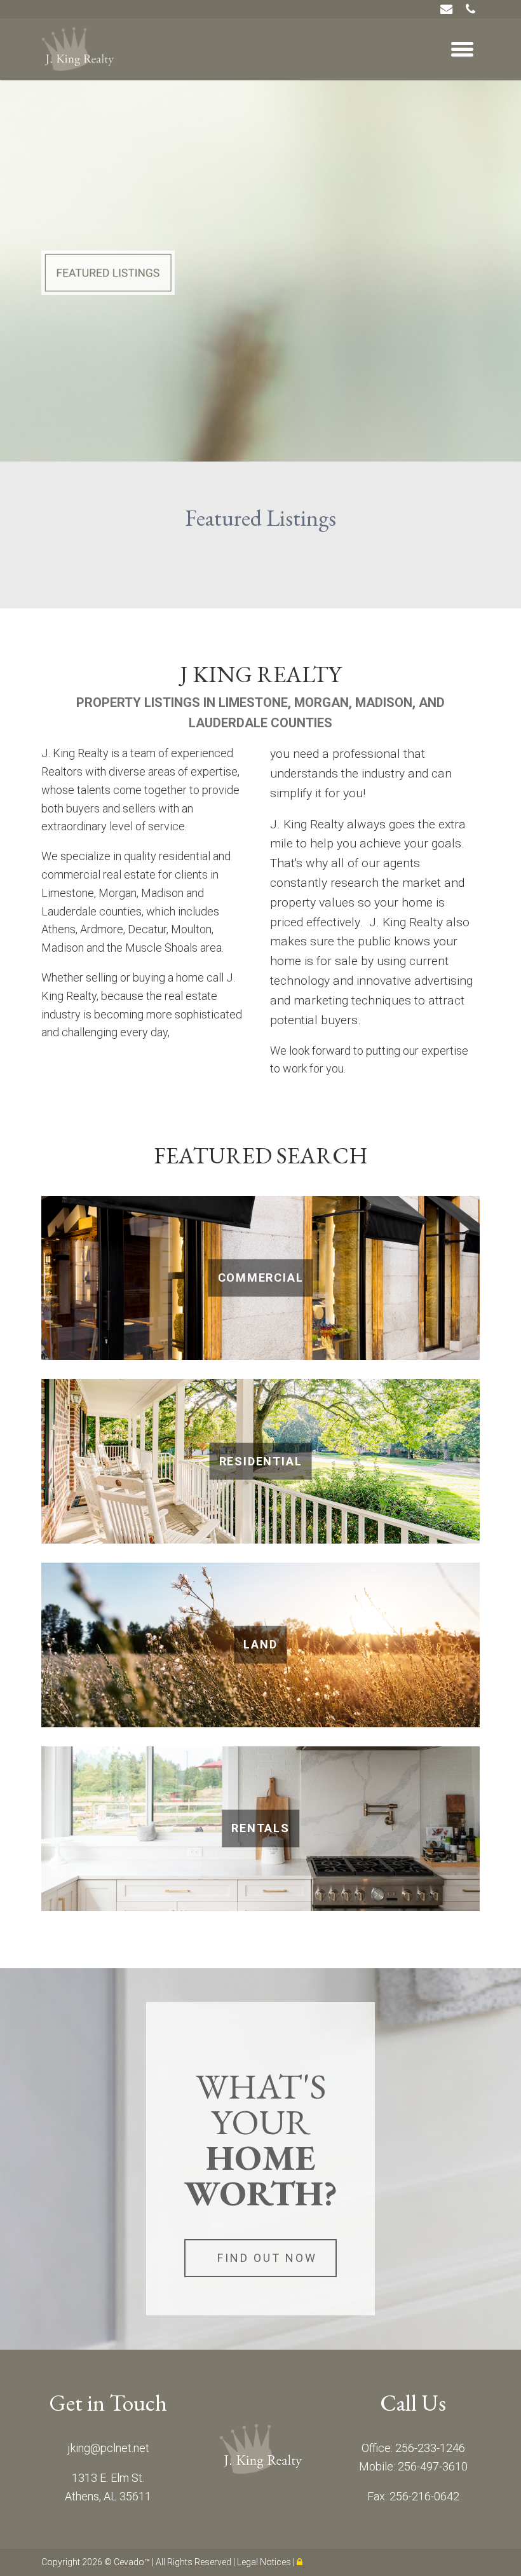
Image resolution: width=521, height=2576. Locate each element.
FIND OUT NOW (267, 2258)
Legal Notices (265, 2562)
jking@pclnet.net (108, 2448)
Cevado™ (133, 2562)
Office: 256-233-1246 (413, 2448)
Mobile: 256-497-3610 (413, 2466)
